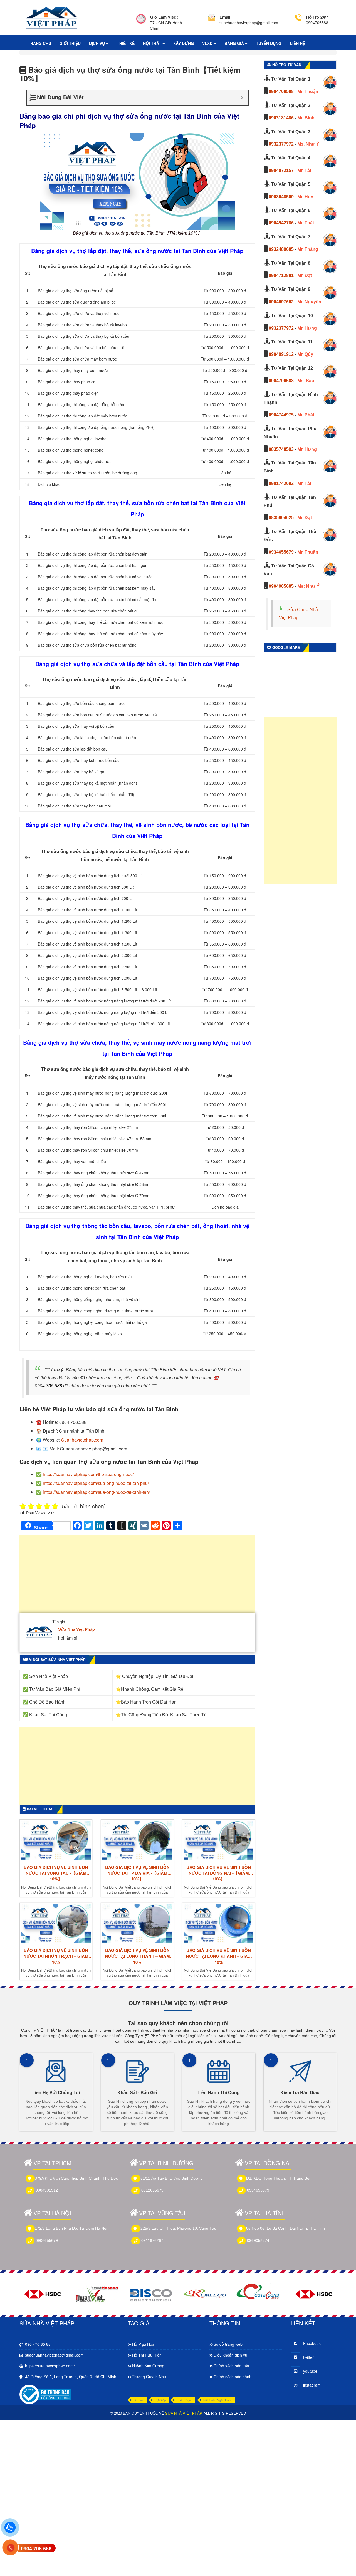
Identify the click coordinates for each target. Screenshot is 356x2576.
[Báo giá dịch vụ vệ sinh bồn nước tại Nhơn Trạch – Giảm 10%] (56, 1924)
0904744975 (281, 415)
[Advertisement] (137, 1577)
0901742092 (281, 483)
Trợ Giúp (160, 2400)
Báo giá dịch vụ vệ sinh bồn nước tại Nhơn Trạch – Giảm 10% (56, 1956)
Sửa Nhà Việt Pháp (76, 1629)
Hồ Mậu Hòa (143, 2344)
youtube (310, 2371)
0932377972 (281, 144)
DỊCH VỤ (97, 43)
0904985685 (281, 586)
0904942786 (281, 223)
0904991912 (281, 354)
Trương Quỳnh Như (149, 2377)
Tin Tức (139, 2400)
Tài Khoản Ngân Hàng (217, 2400)
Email (225, 17)
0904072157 (281, 170)
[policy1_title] (141, 23)
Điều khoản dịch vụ (230, 2355)
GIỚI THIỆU (70, 43)
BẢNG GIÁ (235, 43)
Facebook (312, 2343)
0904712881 (281, 275)
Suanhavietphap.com (82, 1440)
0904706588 (281, 92)
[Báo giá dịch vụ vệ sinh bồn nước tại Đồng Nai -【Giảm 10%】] (219, 1840)
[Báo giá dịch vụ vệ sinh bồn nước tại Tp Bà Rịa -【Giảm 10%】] (137, 1840)
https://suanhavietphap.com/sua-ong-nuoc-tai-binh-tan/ (96, 1492)
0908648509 (281, 197)
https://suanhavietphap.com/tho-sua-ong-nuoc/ (88, 1474)
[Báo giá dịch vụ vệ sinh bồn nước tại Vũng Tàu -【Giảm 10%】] (56, 1840)
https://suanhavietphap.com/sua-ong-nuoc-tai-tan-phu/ (96, 1483)
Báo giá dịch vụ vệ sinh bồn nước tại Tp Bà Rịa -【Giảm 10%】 (137, 1873)
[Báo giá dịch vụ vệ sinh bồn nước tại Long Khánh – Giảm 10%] (219, 1924)
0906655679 (47, 2240)
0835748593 (281, 449)
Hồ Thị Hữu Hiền (147, 2355)
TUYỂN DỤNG (269, 43)
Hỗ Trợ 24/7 (317, 17)
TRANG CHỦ (39, 43)
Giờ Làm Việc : (164, 17)
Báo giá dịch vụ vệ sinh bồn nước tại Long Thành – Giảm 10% (137, 1956)
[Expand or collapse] (242, 98)
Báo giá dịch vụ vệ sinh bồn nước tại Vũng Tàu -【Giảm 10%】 (56, 1873)
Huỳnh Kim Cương (148, 2366)
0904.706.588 (36, 2549)
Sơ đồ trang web (228, 2344)
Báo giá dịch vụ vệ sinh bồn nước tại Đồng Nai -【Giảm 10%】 (219, 1873)
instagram (312, 2385)
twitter (308, 2357)
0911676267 (152, 2240)
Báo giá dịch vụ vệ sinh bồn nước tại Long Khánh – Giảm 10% (219, 1956)
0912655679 (152, 2190)
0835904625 (281, 518)
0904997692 (281, 302)
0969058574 (258, 2240)
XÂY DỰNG (184, 43)
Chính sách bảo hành (233, 2377)
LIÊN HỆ (297, 43)
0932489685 (281, 249)
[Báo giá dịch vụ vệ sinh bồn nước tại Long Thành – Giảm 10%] (137, 1924)
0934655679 (281, 552)
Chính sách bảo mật (231, 2366)
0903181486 (281, 118)
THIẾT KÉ (126, 43)
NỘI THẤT (153, 43)
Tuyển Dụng (184, 2400)
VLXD (208, 43)
